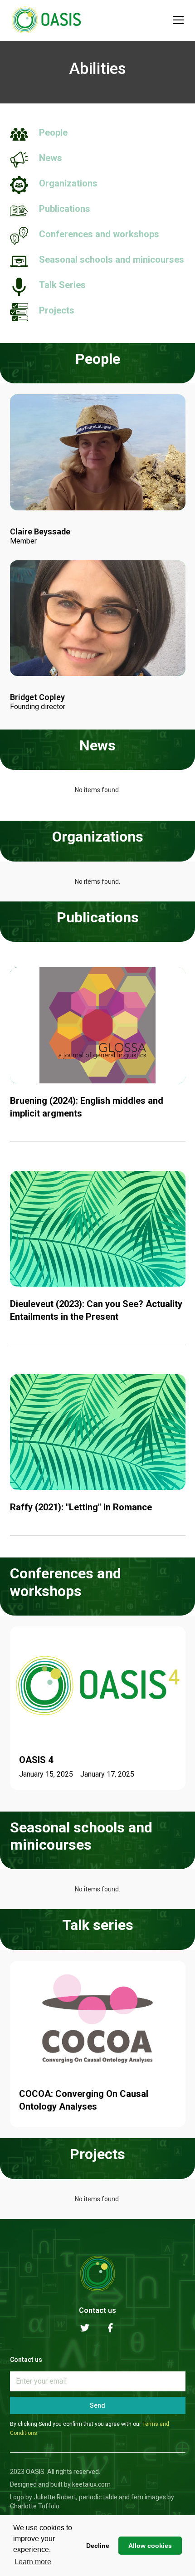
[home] (46, 20)
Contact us (97, 2310)
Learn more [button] (33, 2562)
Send (97, 2405)
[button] (176, 20)
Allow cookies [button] (150, 2546)
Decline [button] (98, 2546)
